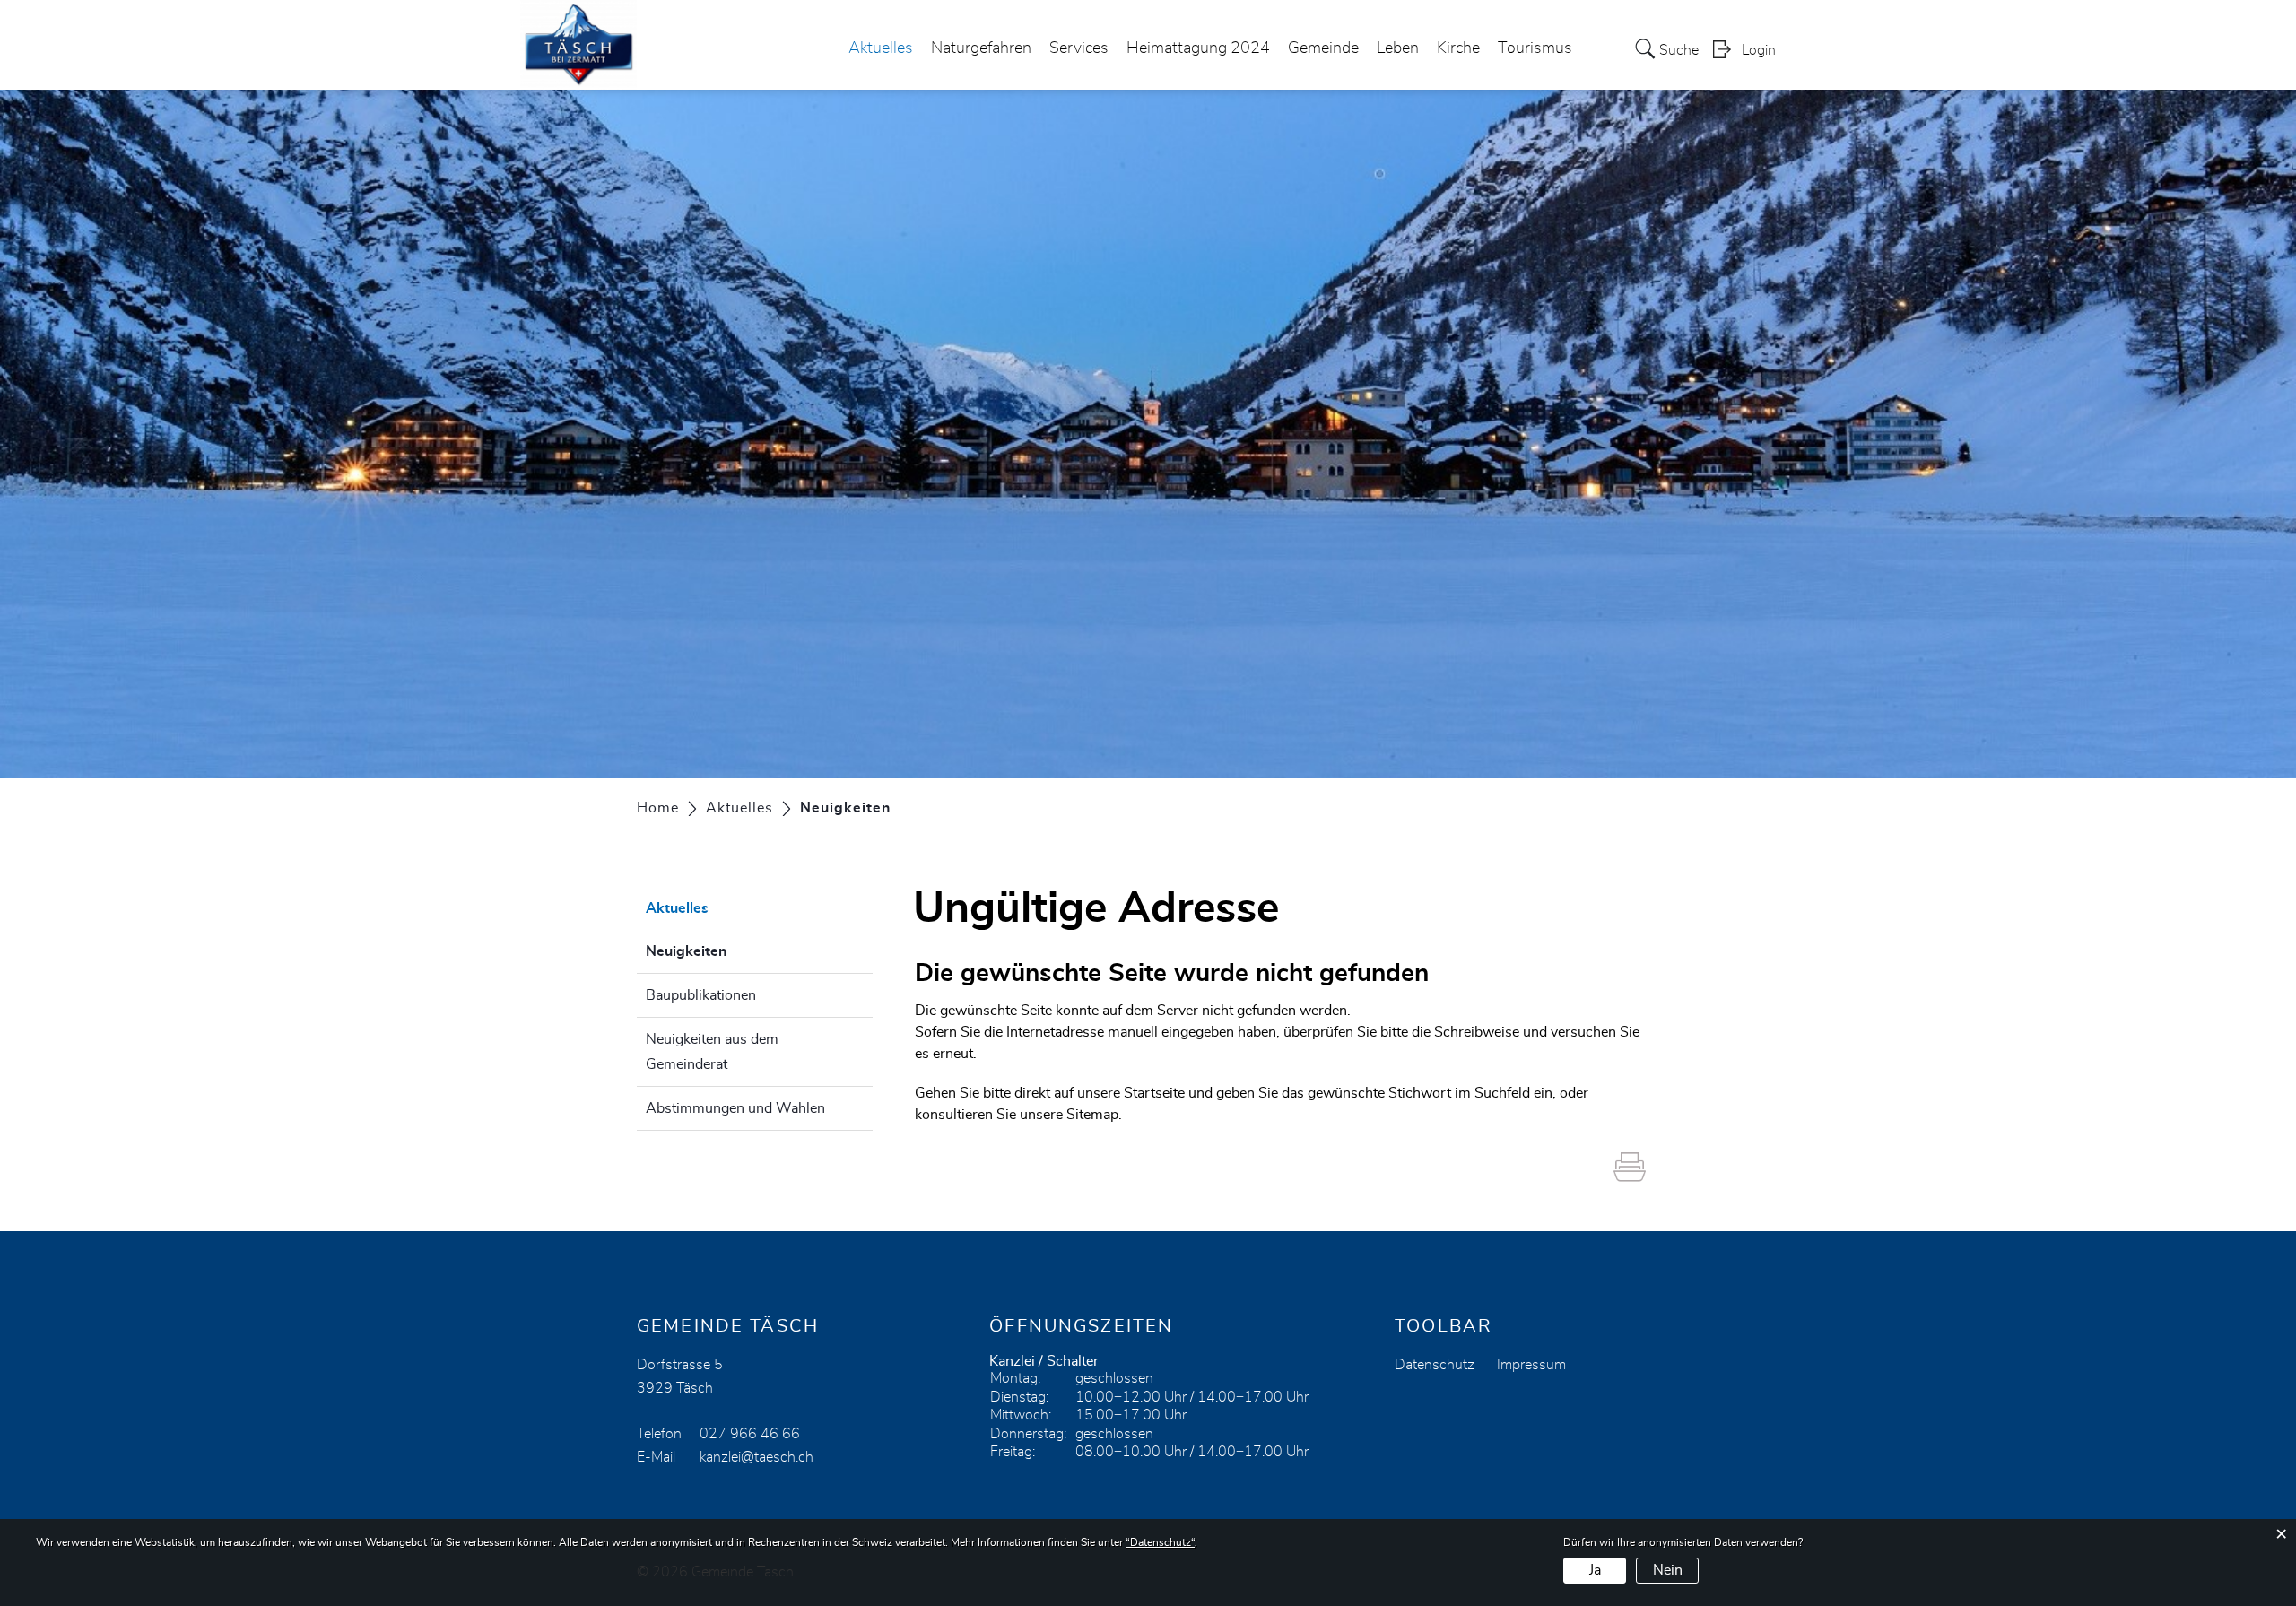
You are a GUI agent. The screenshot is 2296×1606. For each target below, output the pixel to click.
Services (1079, 48)
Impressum (1531, 1365)
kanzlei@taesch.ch (757, 1457)
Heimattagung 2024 (1198, 48)
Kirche (1458, 48)
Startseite (1154, 1093)
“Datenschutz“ (1160, 1542)
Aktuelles (881, 48)
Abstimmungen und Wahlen (735, 1108)
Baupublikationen (701, 995)
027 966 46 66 (750, 1434)
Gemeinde (1323, 48)
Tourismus (1535, 48)
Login (1759, 50)
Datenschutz (1435, 1365)
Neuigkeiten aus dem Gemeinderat (712, 1052)
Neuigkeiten (731, 951)
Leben (1398, 48)
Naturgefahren (981, 48)
